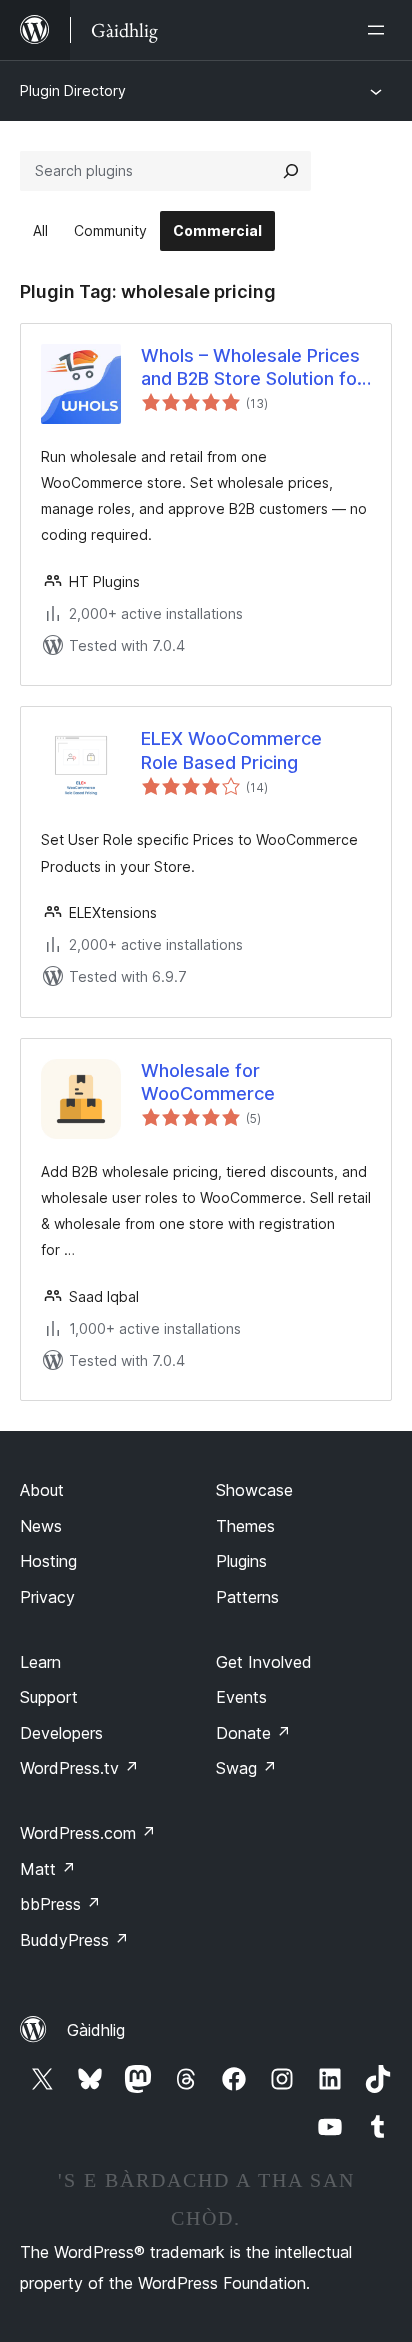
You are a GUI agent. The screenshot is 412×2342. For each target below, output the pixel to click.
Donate (253, 1733)
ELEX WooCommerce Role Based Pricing (231, 750)
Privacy (47, 1597)
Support (49, 1697)
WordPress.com (88, 1833)
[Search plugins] (291, 171)
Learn (40, 1662)
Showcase (254, 1490)
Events (241, 1697)
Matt (48, 1869)
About (42, 1490)
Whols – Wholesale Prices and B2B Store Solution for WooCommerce (252, 368)
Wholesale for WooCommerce (208, 1082)
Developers (61, 1733)
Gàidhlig (96, 2030)
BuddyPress (74, 1940)
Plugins (241, 1561)
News (41, 1526)
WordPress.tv (79, 1768)
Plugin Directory (73, 90)
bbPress (60, 1904)
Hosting (48, 1561)
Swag (246, 1768)
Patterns (247, 1597)
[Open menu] (380, 30)
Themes (245, 1526)
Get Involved (264, 1662)
